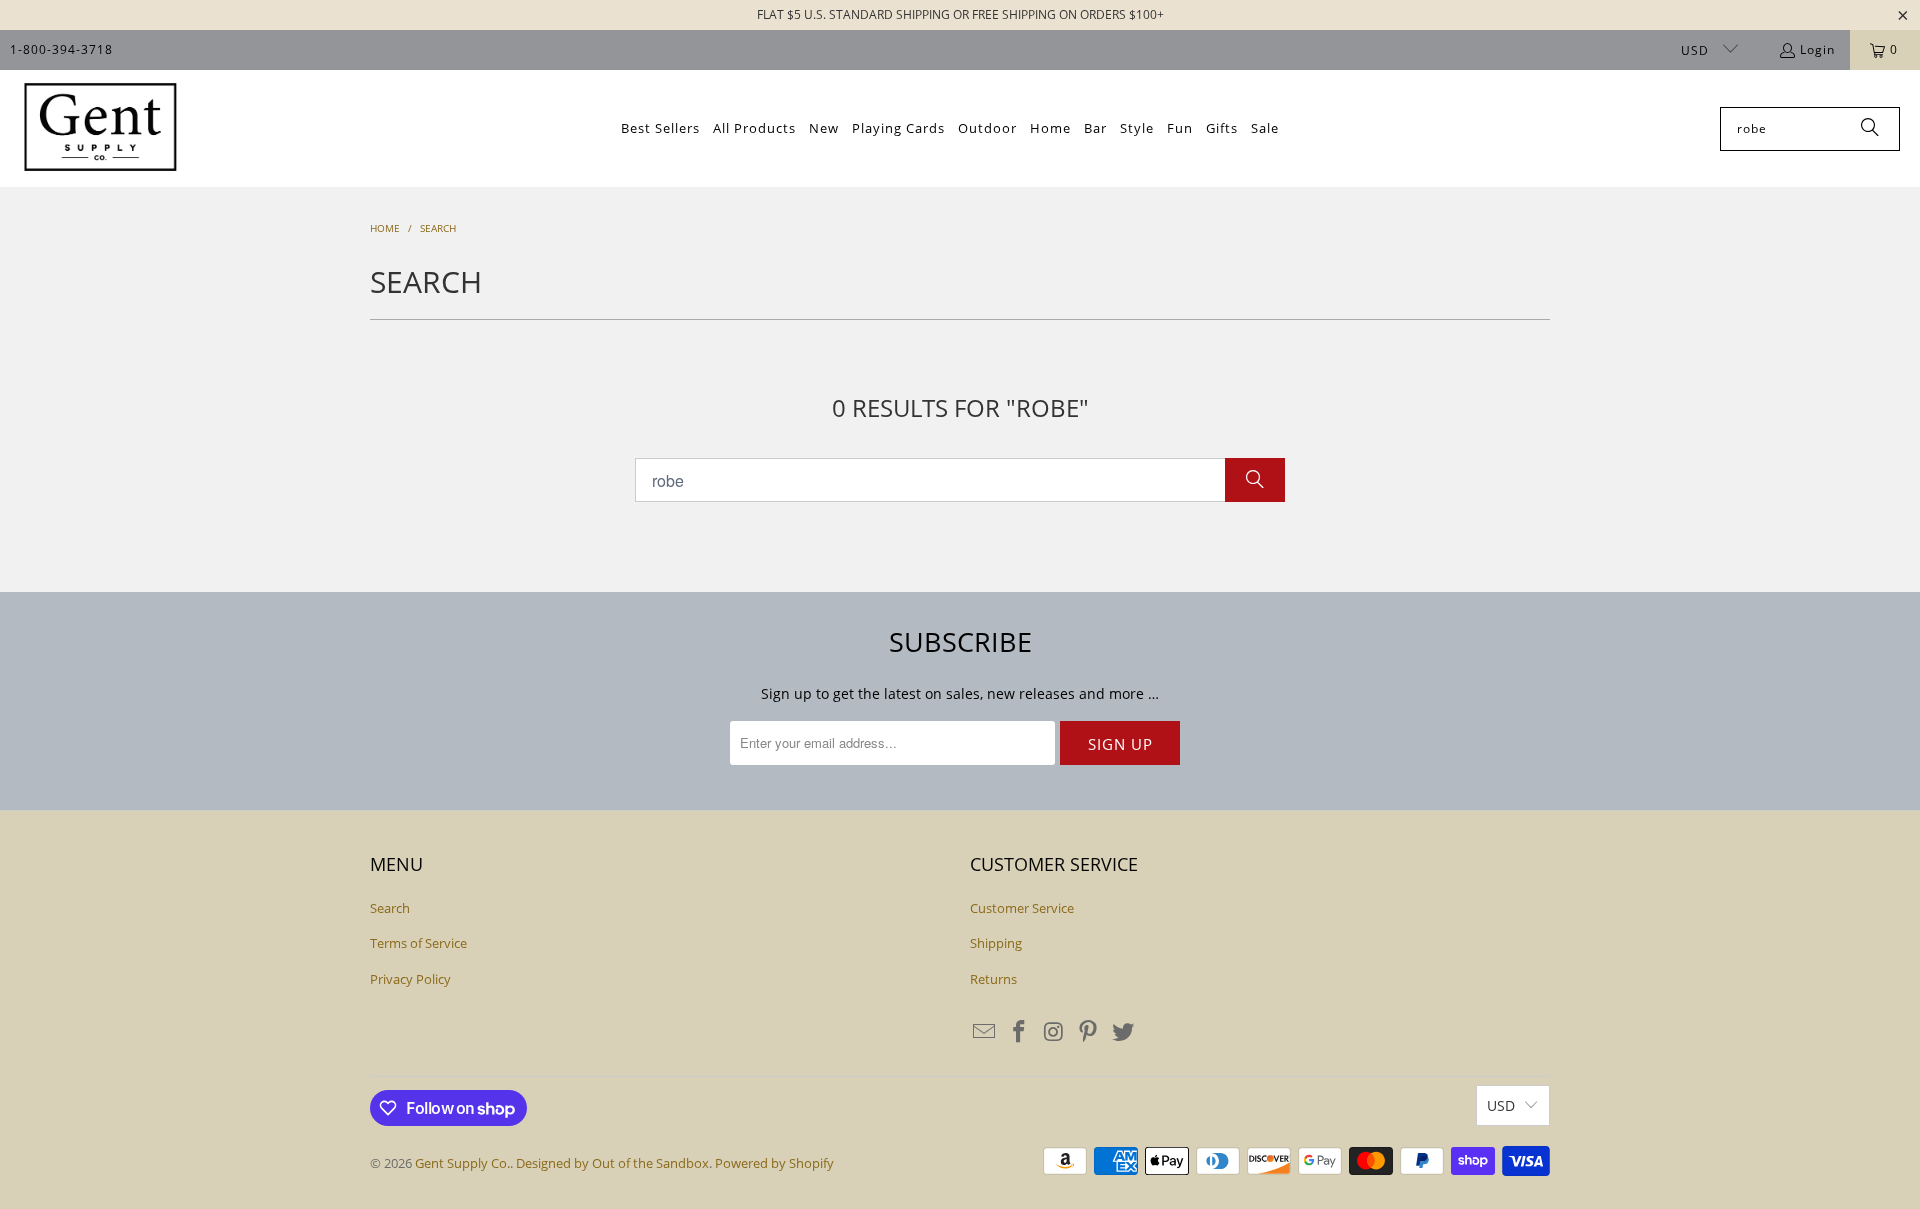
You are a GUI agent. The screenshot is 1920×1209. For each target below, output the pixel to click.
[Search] (1870, 129)
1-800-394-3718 (61, 49)
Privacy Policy (410, 979)
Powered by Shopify (774, 1163)
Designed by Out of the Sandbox (612, 1163)
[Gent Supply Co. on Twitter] (1124, 1032)
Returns (993, 979)
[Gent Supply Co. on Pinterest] (1089, 1032)
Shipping (996, 943)
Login (1817, 49)
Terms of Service (418, 943)
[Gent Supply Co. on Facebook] (1020, 1032)
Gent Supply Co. (462, 1163)
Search (390, 908)
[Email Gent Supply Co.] (985, 1032)
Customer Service (1022, 908)
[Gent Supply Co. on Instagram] (1054, 1032)
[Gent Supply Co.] (100, 128)
